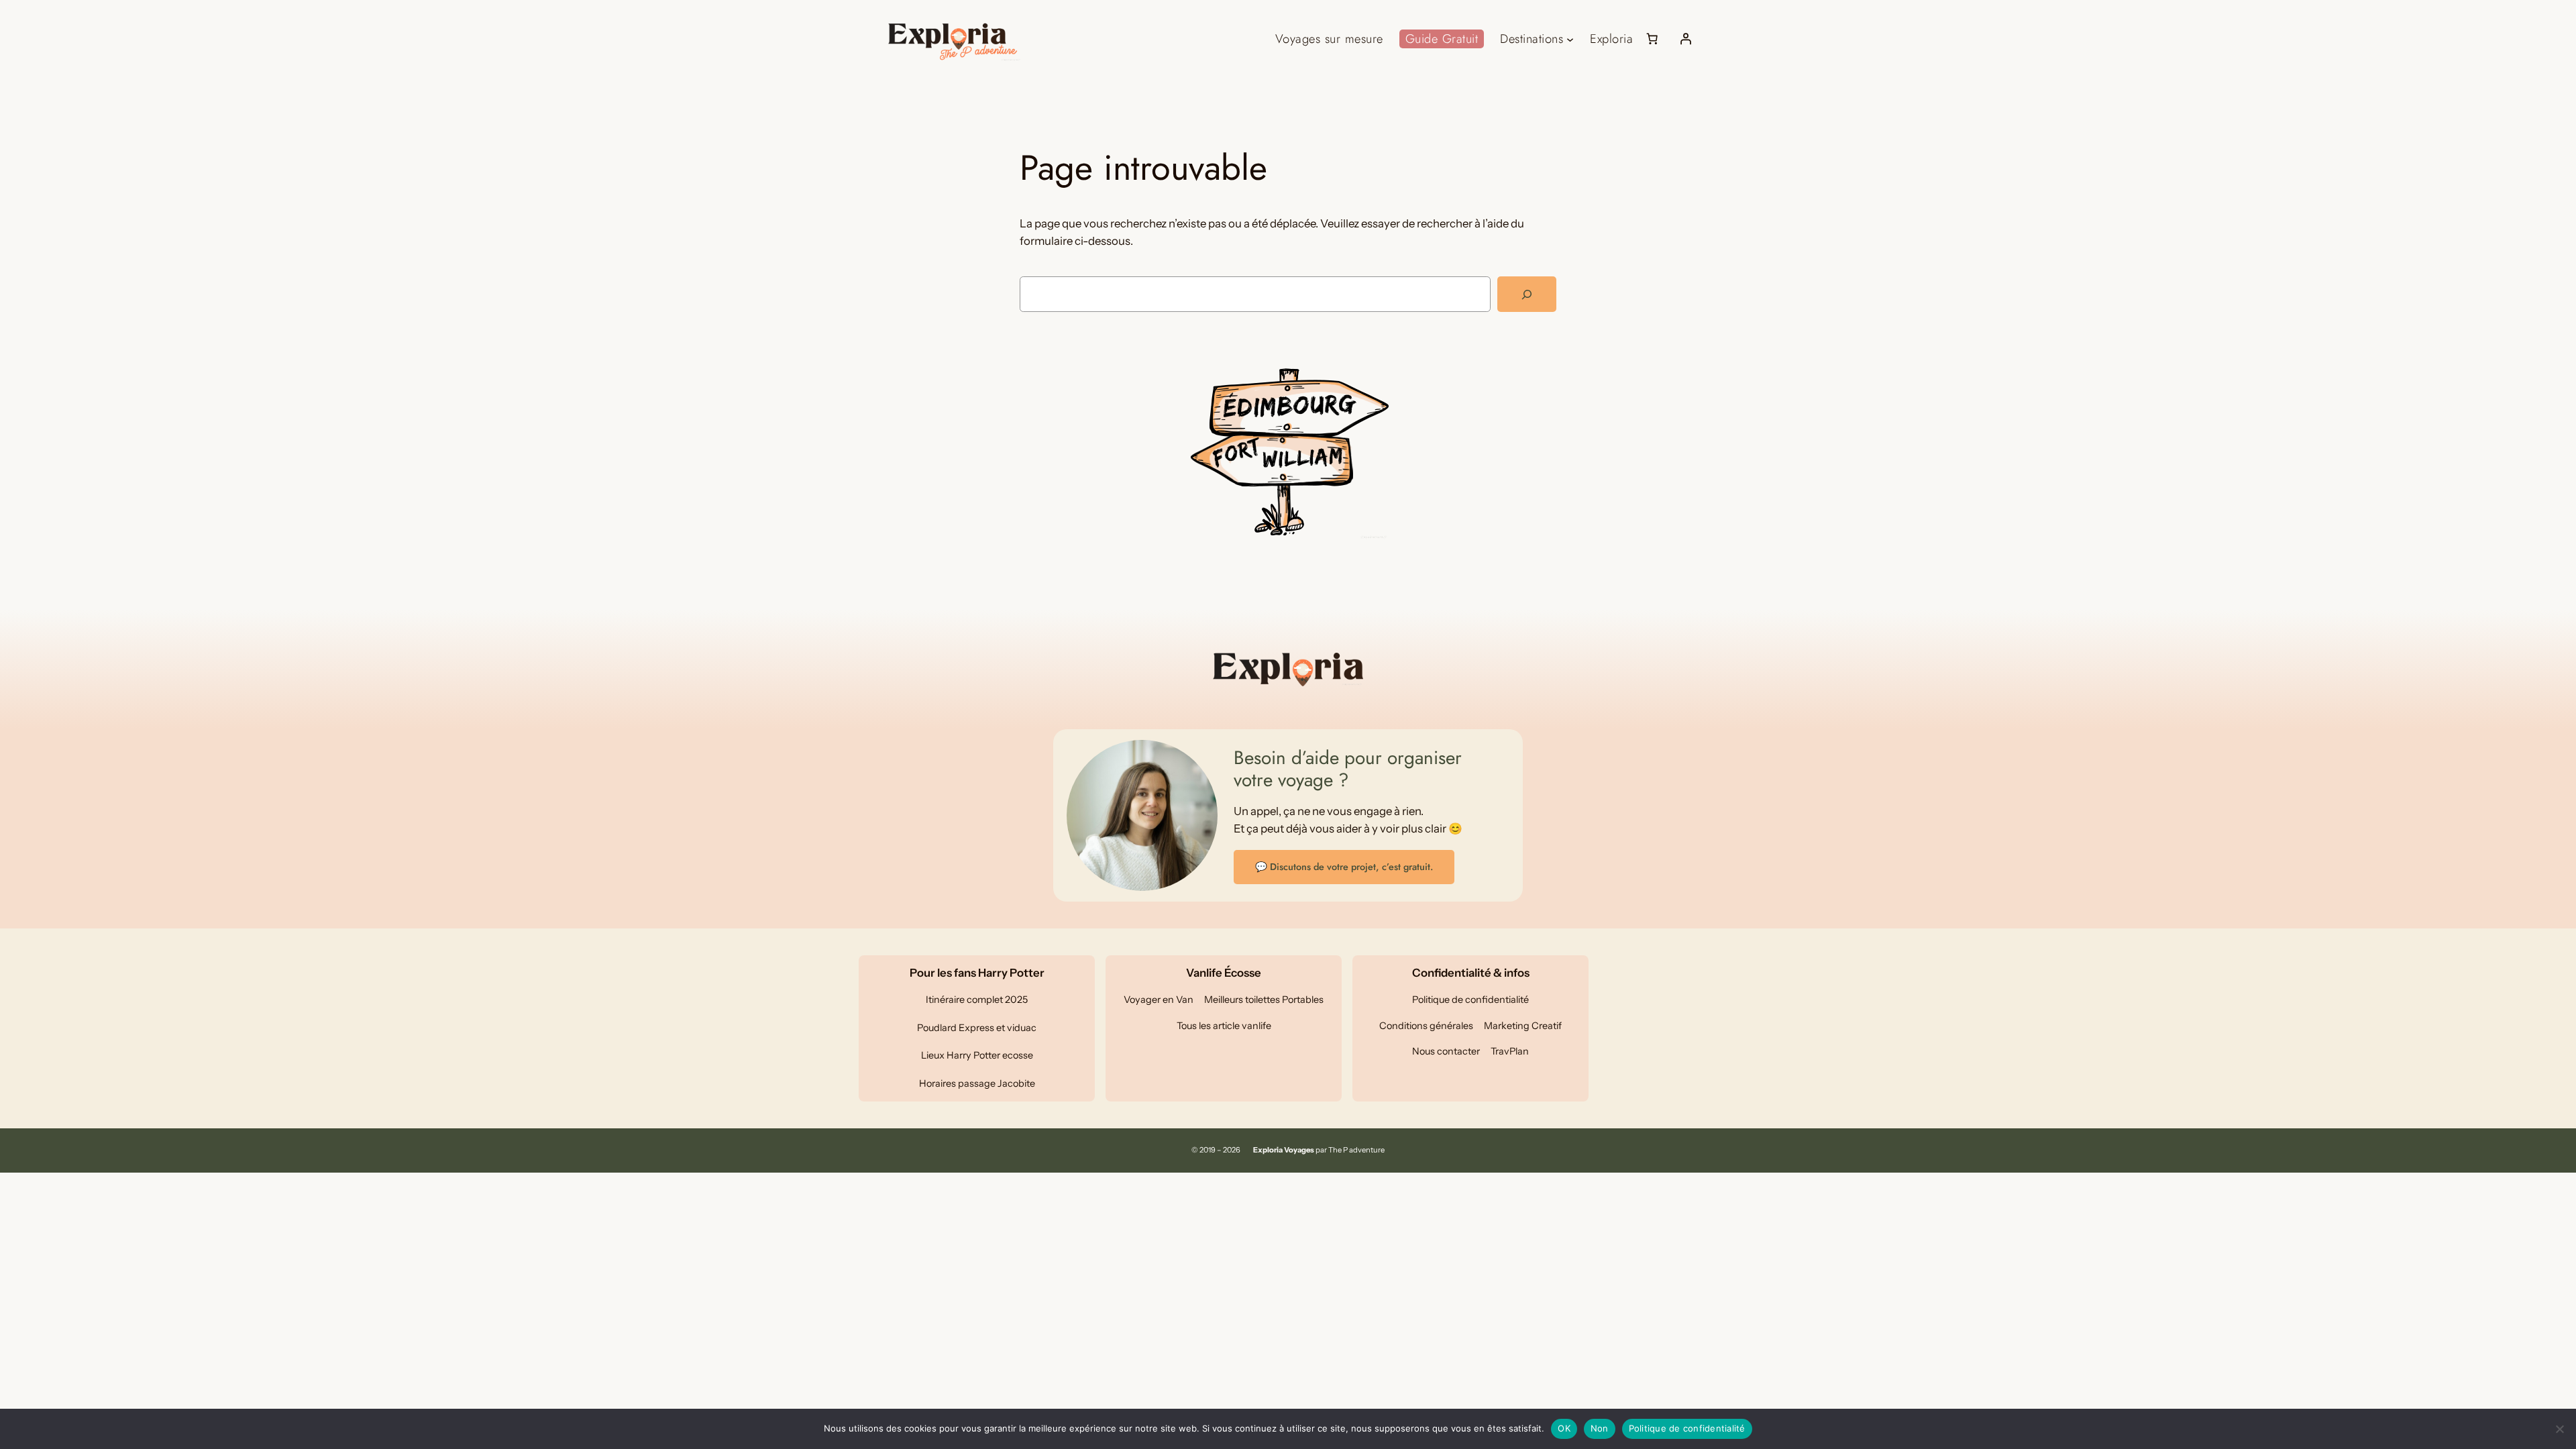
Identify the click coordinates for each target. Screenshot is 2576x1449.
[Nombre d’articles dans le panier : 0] (1652, 39)
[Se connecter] (1686, 39)
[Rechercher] (1527, 294)
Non (1600, 1428)
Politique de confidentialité (1687, 1428)
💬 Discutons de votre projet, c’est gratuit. (1344, 867)
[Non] (2559, 1429)
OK (1564, 1428)
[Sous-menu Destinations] (1570, 39)
